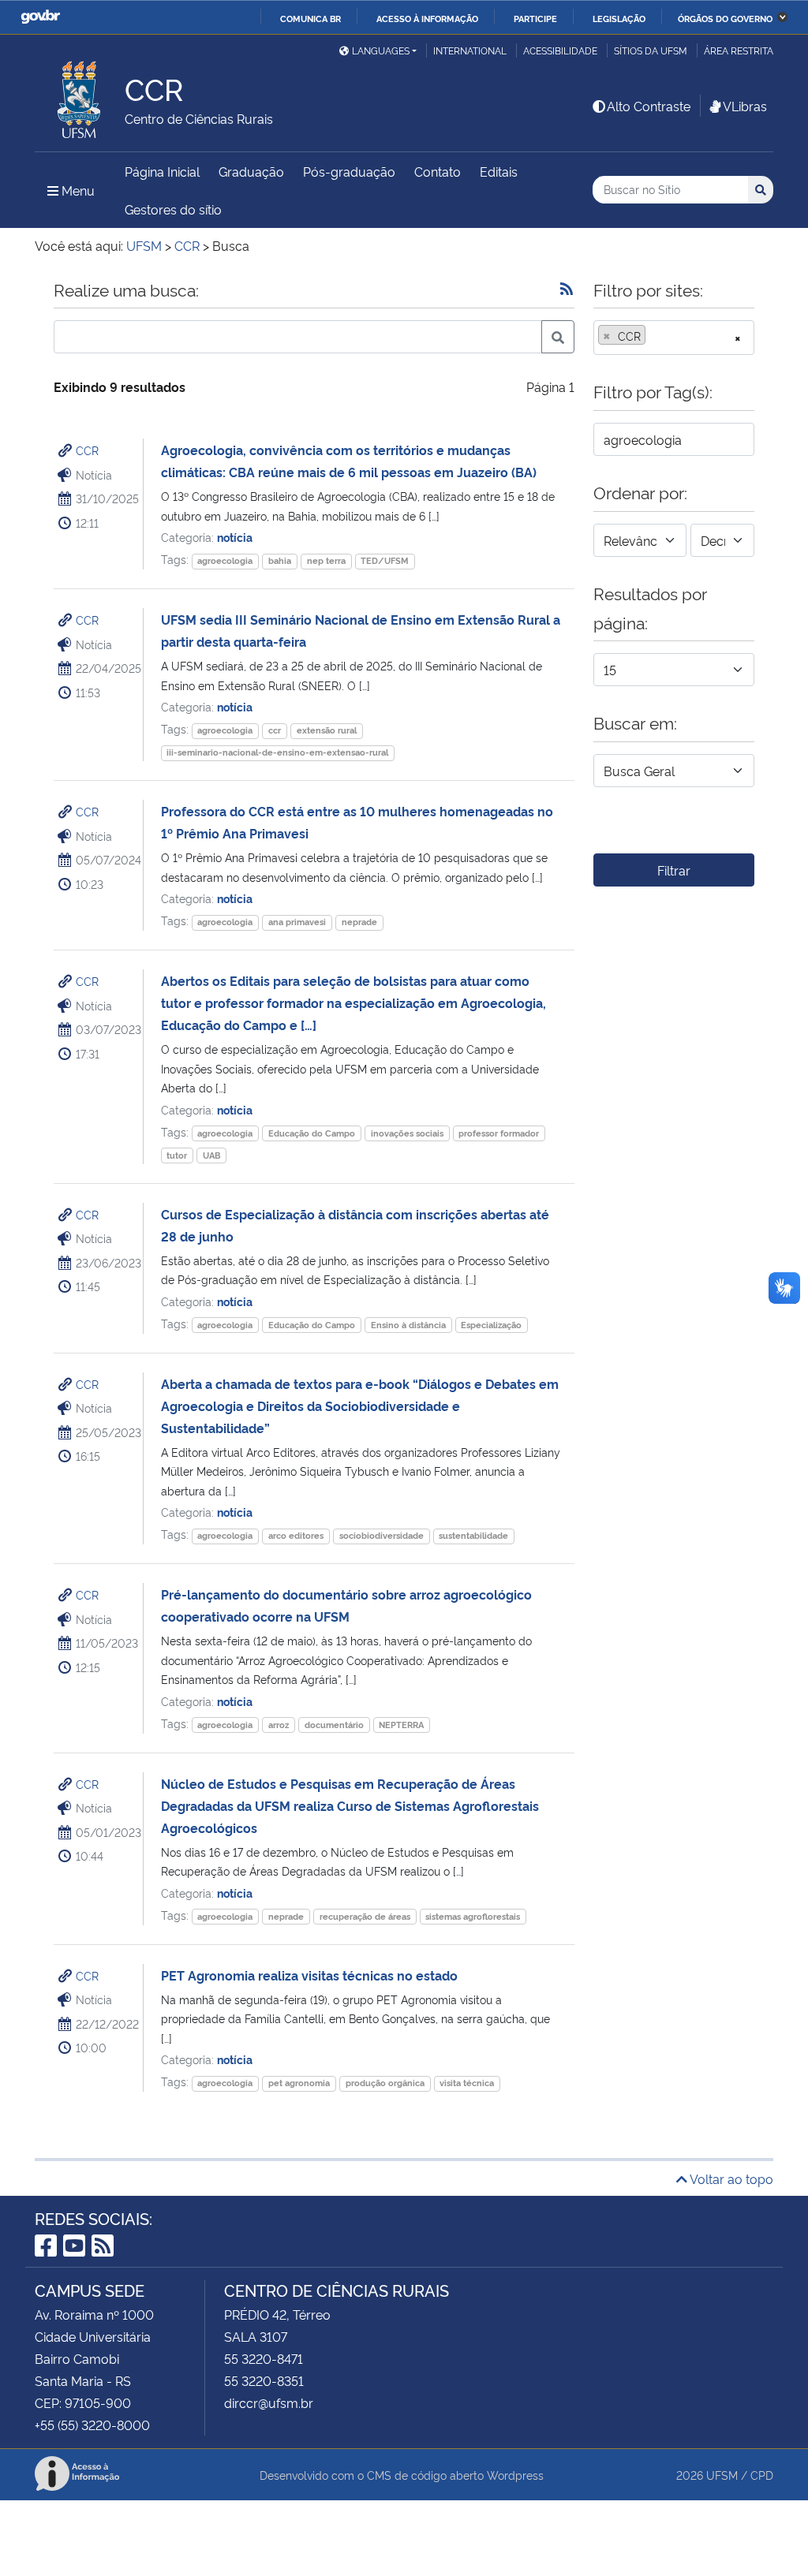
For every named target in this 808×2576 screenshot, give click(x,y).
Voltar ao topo (730, 2178)
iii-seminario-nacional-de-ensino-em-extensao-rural (277, 752)
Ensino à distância (408, 1325)
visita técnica (467, 2083)
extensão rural (327, 730)
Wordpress (515, 2475)
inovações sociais (407, 1133)
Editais (499, 171)
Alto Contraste (649, 106)
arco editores (296, 1535)
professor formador (499, 1133)
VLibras (745, 106)
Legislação (619, 18)
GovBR (40, 17)
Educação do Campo (312, 1133)
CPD (762, 2475)
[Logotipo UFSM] (80, 95)
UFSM (722, 2475)
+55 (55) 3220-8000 (92, 2425)
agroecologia (225, 560)
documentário (334, 1725)
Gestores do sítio (173, 209)
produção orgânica (385, 2083)
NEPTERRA (401, 1725)
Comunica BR (310, 18)
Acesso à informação (427, 18)
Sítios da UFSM (651, 50)
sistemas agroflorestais (473, 1916)
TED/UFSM (385, 560)
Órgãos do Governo (725, 18)
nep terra (326, 560)
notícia (235, 537)
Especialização (491, 1325)
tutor (177, 1155)
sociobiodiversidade (382, 1535)
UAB (211, 1155)
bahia (280, 560)
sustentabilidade (473, 1535)
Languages (381, 50)
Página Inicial (162, 171)
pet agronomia (299, 2083)
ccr (275, 730)
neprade (359, 922)
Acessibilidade (560, 50)
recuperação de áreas (365, 1916)
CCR (87, 450)
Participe (535, 18)
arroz (279, 1725)
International (470, 50)
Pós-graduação (349, 171)
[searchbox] (654, 336)
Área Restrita (739, 50)
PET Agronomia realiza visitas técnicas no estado (309, 1975)
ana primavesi (297, 922)
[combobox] (674, 338)
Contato (438, 171)
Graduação (251, 171)
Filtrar (674, 870)
